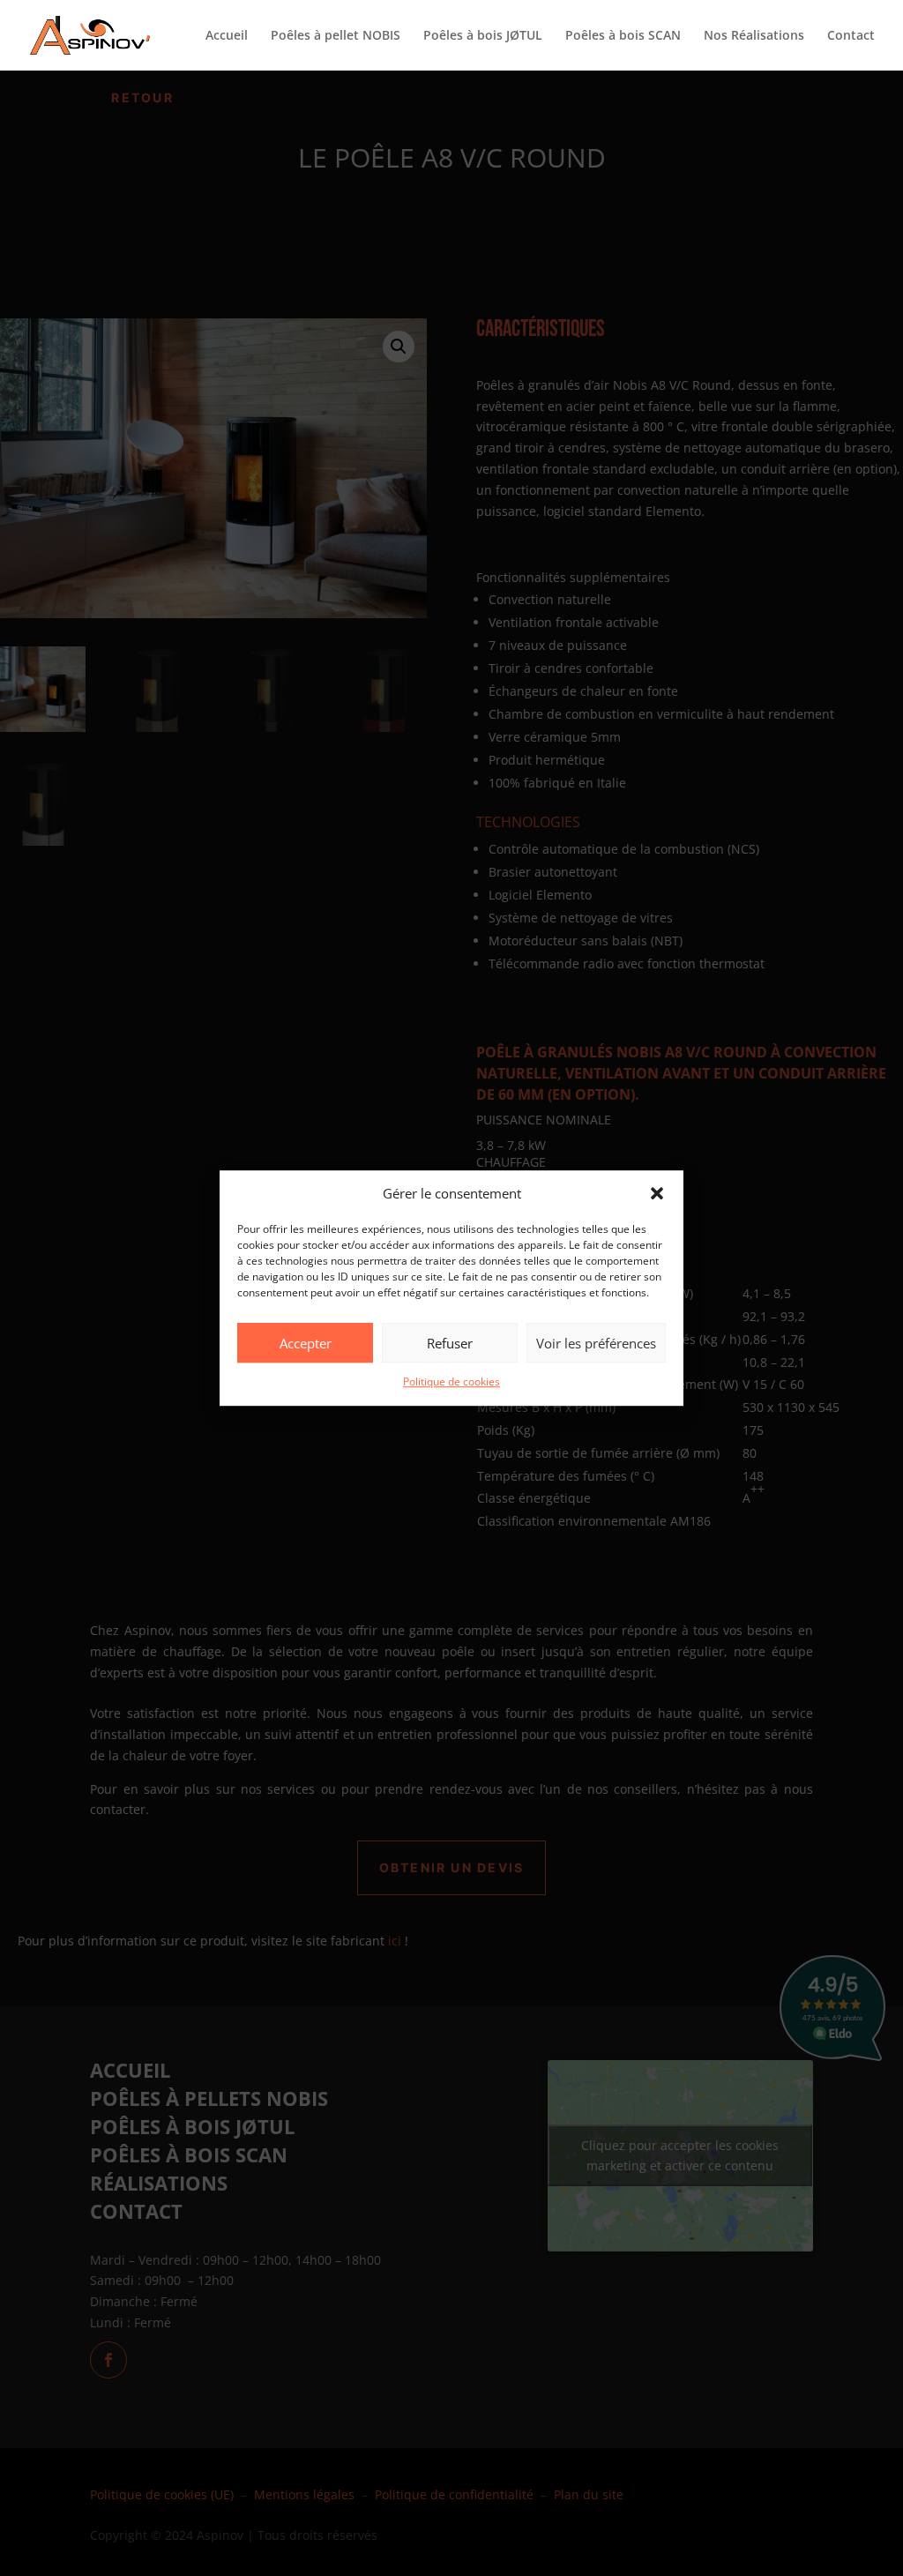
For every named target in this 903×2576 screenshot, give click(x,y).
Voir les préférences (596, 1343)
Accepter (306, 1343)
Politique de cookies (451, 1382)
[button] (657, 1194)
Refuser (450, 1343)
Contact (851, 36)
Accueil (227, 36)
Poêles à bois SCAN (623, 36)
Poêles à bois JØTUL (483, 36)
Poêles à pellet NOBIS (336, 36)
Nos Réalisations (754, 36)
